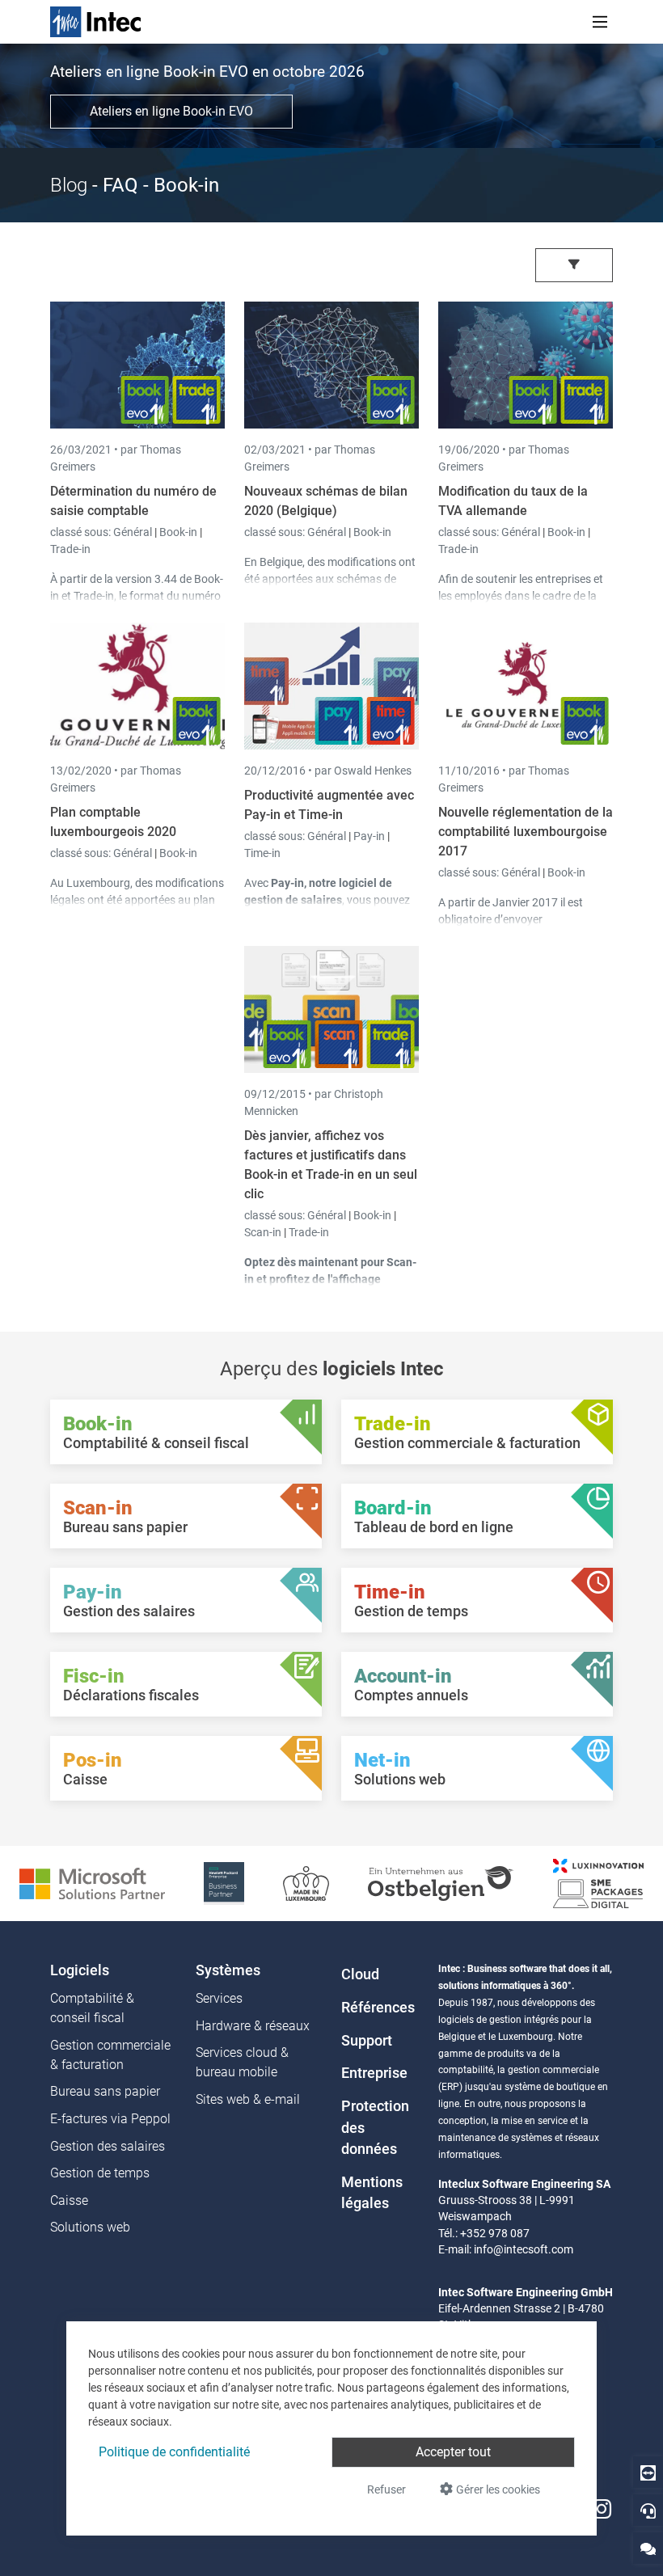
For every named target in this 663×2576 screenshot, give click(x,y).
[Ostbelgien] (441, 1883)
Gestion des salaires (108, 2146)
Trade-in (70, 549)
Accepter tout (453, 2452)
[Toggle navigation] (600, 22)
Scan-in (263, 1232)
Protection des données (375, 2128)
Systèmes (228, 1970)
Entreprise (374, 2073)
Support (367, 2041)
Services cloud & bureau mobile (242, 2062)
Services (219, 1998)
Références (378, 2008)
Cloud (360, 1974)
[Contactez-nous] (648, 2548)
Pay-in (369, 836)
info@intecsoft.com (524, 2249)
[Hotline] (648, 2510)
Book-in (178, 532)
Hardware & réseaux (253, 2026)
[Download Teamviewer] (648, 2472)
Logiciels (80, 1970)
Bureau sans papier (105, 2091)
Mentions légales (372, 2193)
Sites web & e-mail (248, 2099)
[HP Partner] (224, 1883)
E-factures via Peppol (110, 2119)
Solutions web (90, 2227)
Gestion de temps (100, 2173)
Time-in (262, 853)
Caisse (69, 2200)
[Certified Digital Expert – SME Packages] (598, 1883)
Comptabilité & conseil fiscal (92, 2008)
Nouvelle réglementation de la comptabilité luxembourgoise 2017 (526, 832)
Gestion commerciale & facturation (110, 2055)
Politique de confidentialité (174, 2452)
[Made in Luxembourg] (306, 1883)
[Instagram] (602, 2509)
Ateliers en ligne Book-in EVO (171, 111)
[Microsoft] (92, 1883)
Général (134, 532)
